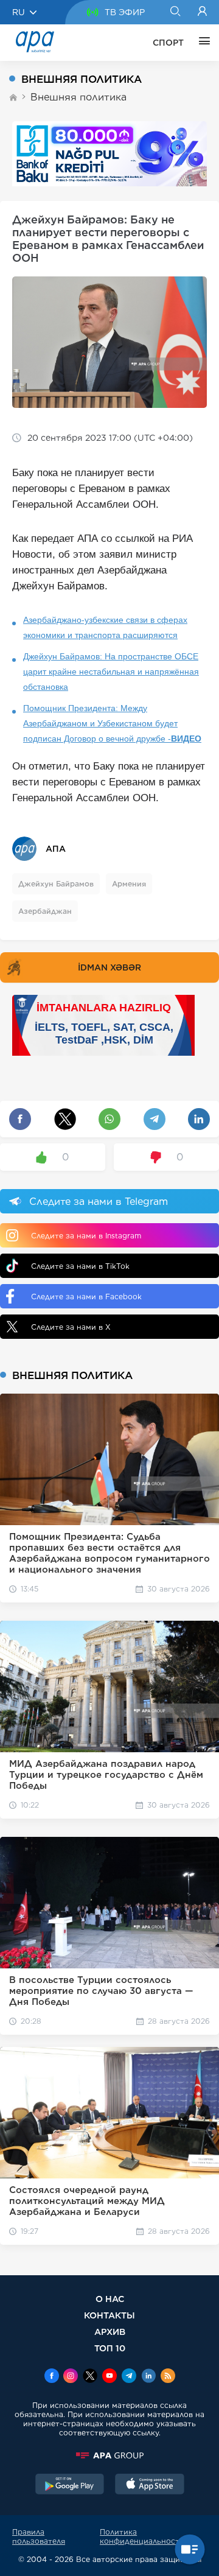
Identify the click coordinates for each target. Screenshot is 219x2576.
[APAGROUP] (109, 2455)
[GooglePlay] (70, 2485)
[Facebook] (52, 2377)
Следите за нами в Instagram (86, 1236)
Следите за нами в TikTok (80, 1266)
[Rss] (168, 2377)
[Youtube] (109, 2377)
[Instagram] (71, 2377)
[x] (90, 2377)
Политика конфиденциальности (142, 2536)
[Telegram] (129, 2377)
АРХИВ (110, 2332)
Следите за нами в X (71, 1327)
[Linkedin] (148, 2377)
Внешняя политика (78, 97)
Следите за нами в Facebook (86, 1297)
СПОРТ (168, 43)
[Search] (175, 12)
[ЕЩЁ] (201, 43)
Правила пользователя (39, 2536)
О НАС (110, 2299)
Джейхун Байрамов (56, 884)
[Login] (202, 12)
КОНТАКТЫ (109, 2315)
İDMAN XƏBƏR (109, 967)
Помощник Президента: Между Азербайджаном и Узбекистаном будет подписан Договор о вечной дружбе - (112, 723)
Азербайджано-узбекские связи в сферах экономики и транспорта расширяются (105, 627)
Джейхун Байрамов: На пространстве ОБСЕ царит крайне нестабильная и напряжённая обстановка (111, 672)
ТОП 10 (110, 2348)
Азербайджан (45, 911)
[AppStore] (150, 2485)
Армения (129, 884)
